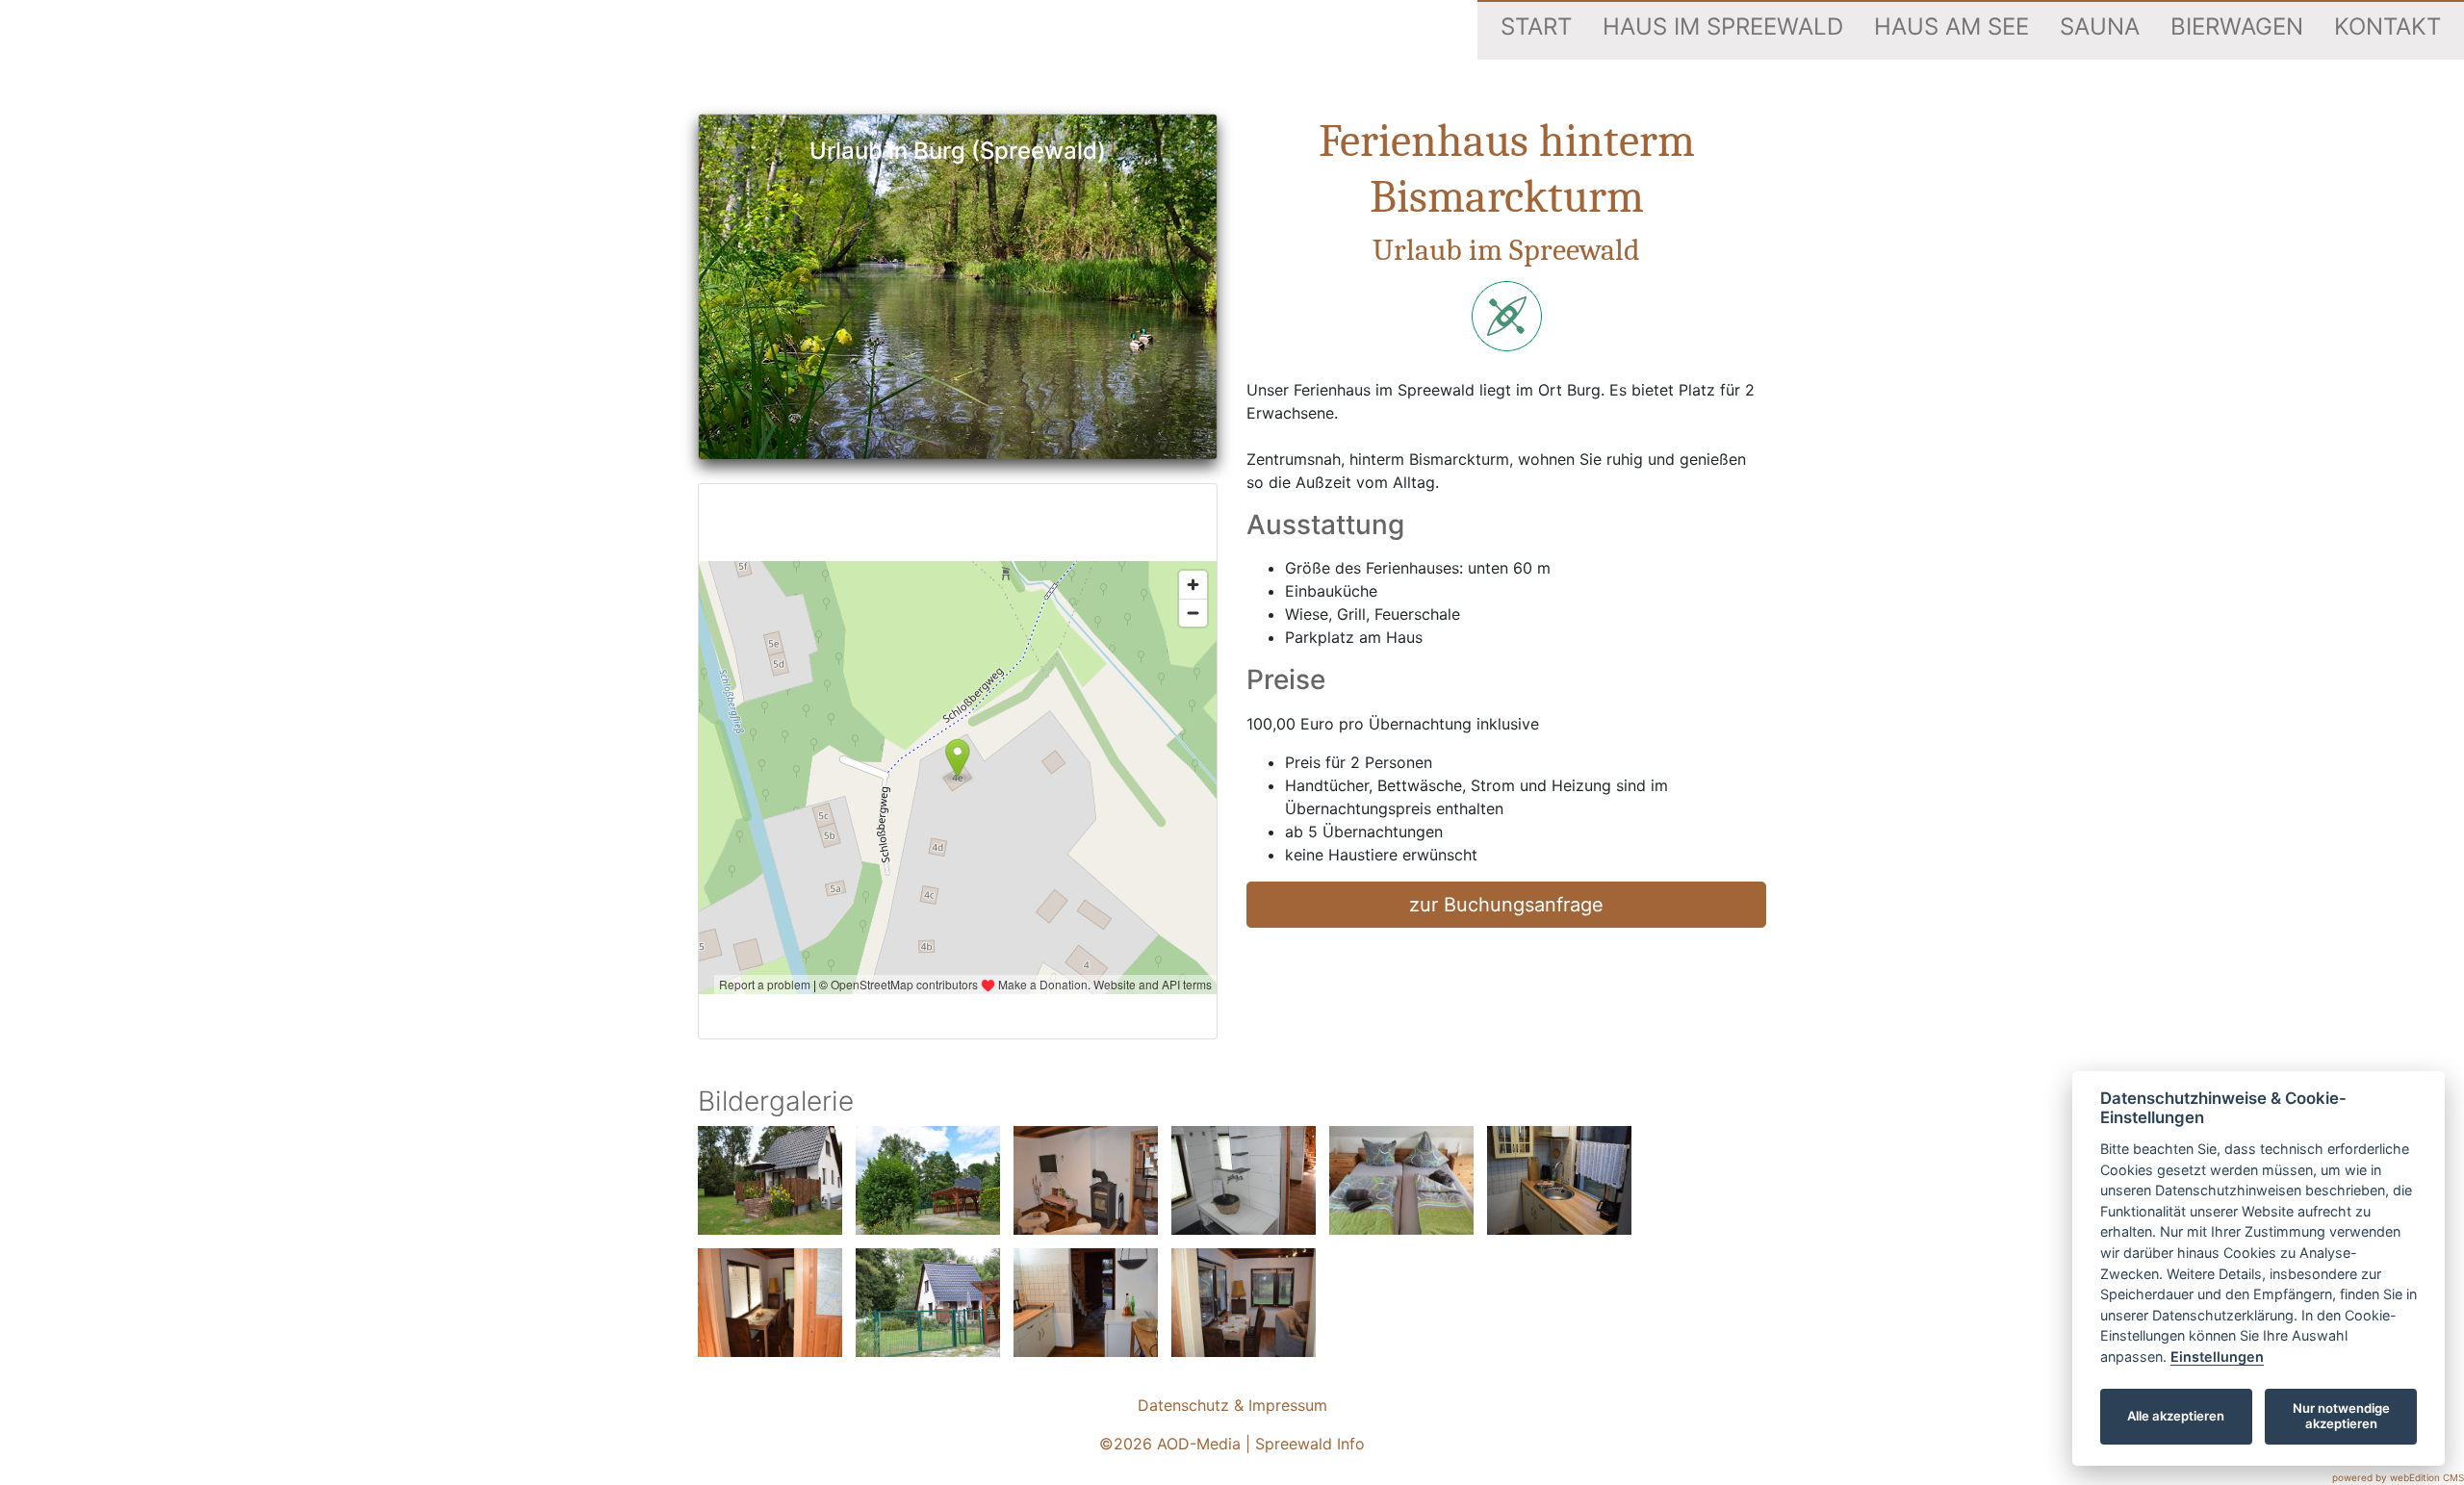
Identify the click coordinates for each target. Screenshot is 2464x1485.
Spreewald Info (1310, 1444)
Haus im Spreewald (1723, 26)
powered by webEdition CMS (2398, 1477)
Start (1536, 26)
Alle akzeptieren (2176, 1416)
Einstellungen (2217, 1357)
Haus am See (1951, 26)
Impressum (1288, 1405)
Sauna (2100, 26)
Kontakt (2387, 26)
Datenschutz (1183, 1405)
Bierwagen (2237, 26)
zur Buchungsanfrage (1506, 905)
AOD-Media (1199, 1444)
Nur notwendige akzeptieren (2341, 1416)
